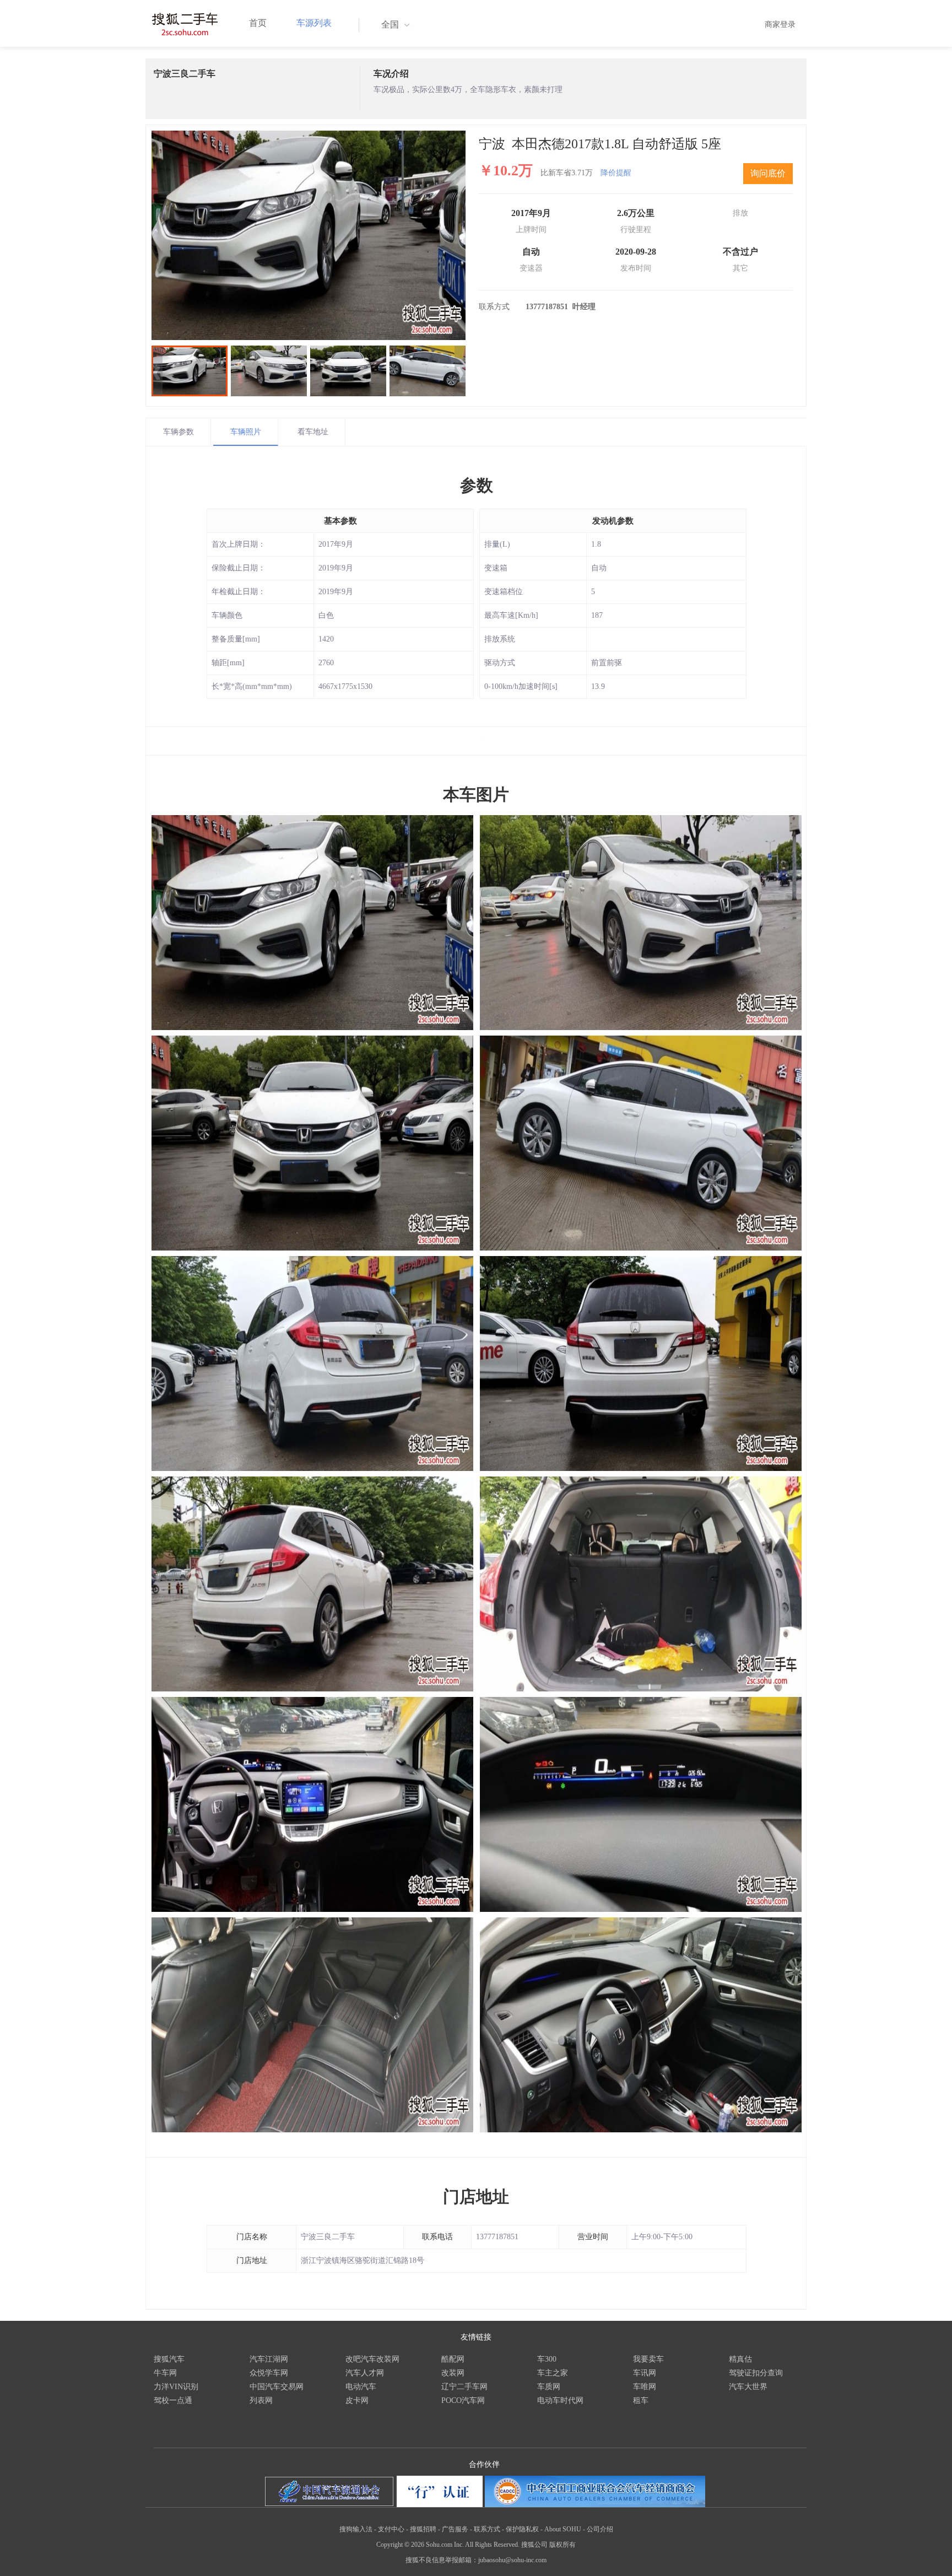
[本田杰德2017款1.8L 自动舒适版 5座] (309, 235)
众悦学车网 (269, 2373)
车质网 (549, 2387)
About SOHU (563, 2529)
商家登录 (780, 25)
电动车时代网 (560, 2400)
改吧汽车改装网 (372, 2359)
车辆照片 (246, 432)
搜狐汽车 (169, 2359)
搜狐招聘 (423, 2529)
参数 (477, 485)
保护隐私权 (522, 2529)
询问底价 (768, 173)
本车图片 (476, 794)
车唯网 (645, 2387)
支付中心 (391, 2529)
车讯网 (645, 2373)
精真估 (740, 2359)
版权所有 (562, 2545)
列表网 (261, 2400)
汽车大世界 (748, 2387)
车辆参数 (178, 432)
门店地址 (476, 2197)
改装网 (453, 2373)
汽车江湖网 (269, 2359)
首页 (258, 23)
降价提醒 (616, 173)
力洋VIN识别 (176, 2387)
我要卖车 (648, 2359)
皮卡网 (357, 2400)
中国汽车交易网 (277, 2387)
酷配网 (453, 2359)
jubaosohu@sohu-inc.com (512, 2560)
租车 (641, 2400)
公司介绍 (600, 2529)
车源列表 (314, 23)
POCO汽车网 (463, 2400)
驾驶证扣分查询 (756, 2373)
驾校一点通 (173, 2400)
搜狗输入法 (356, 2529)
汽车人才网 (365, 2373)
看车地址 (313, 432)
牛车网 (165, 2373)
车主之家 (553, 2373)
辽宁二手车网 (464, 2387)
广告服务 (455, 2529)
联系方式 (487, 2529)
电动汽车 (361, 2387)
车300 (547, 2359)
